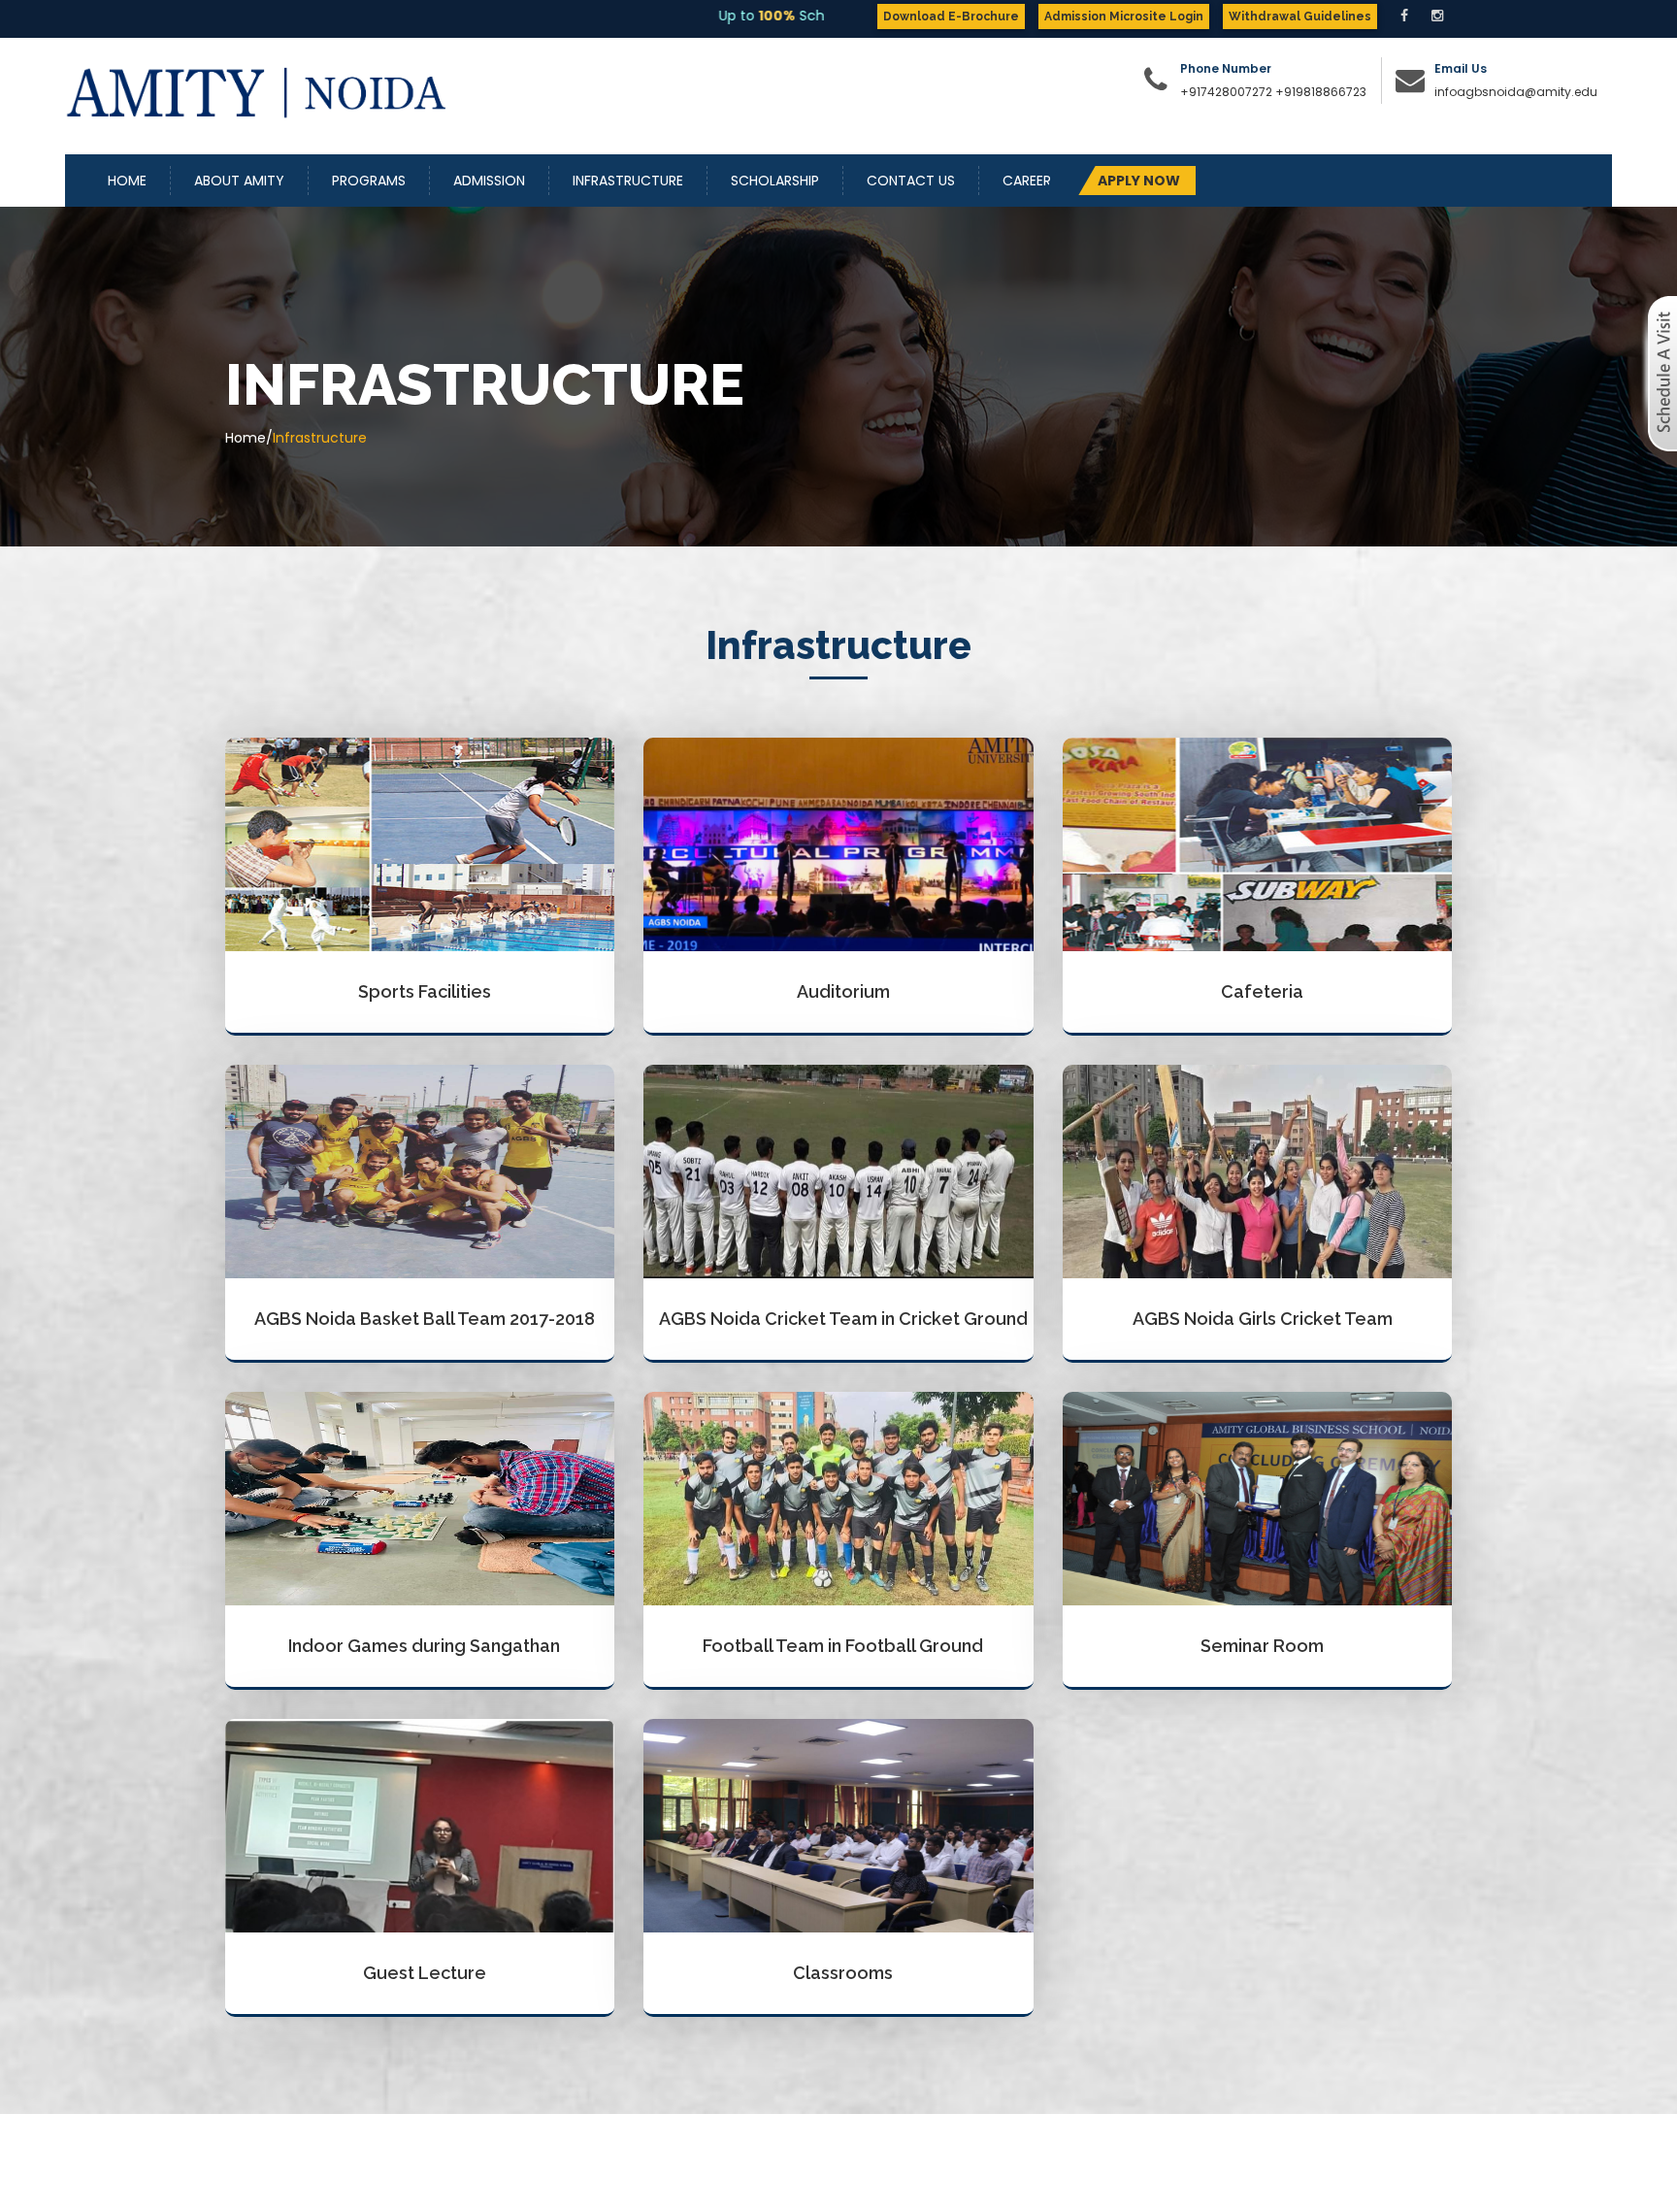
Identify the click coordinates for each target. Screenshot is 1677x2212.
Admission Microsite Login (1124, 17)
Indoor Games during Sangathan (424, 1646)
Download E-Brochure (951, 17)
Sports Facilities (425, 991)
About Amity (239, 181)
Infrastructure (628, 181)
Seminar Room (1262, 1646)
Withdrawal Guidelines (1300, 17)
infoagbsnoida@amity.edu (1516, 92)
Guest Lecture (425, 1973)
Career (1027, 181)
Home (127, 181)
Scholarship (775, 181)
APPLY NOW (1139, 181)
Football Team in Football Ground (843, 1646)
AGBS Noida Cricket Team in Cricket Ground (843, 1319)
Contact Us (911, 181)
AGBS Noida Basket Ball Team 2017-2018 (425, 1319)
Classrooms (843, 1973)
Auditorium (843, 991)
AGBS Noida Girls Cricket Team (1263, 1319)
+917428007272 (1226, 92)
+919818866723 (1321, 92)
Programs (369, 181)
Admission (489, 181)
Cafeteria (1262, 991)
